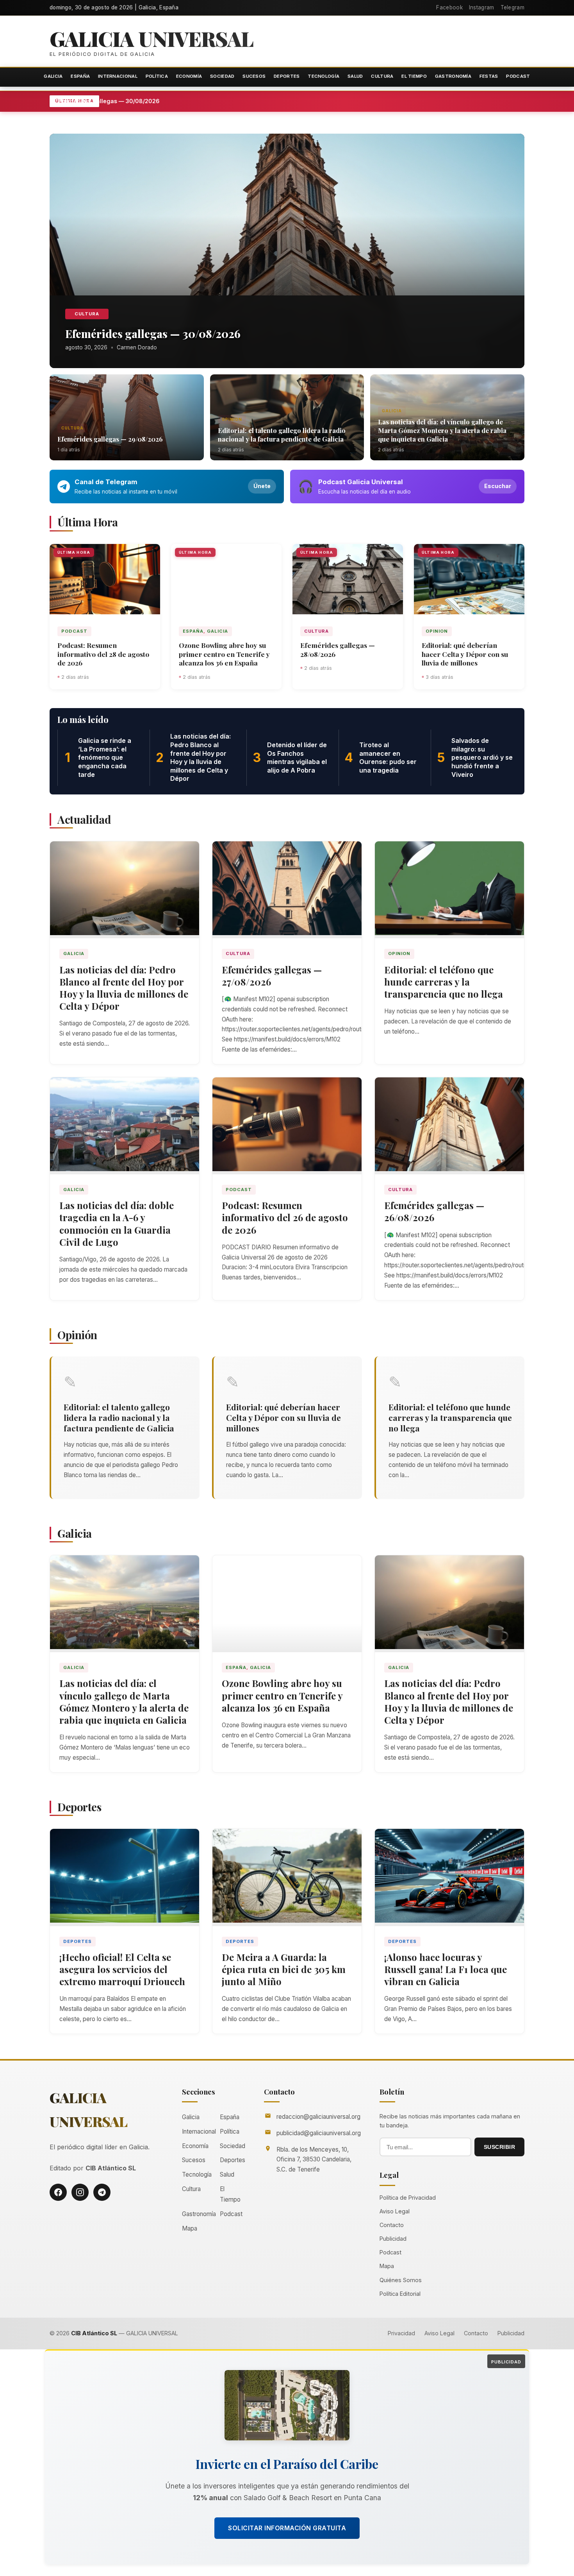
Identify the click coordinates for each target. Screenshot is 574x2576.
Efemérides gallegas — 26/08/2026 (434, 1211)
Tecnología (324, 76)
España (80, 76)
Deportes (287, 76)
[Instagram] (80, 2192)
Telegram (512, 7)
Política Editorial (400, 2294)
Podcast (518, 76)
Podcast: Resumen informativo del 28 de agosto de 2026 (103, 654)
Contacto (392, 2225)
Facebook (449, 7)
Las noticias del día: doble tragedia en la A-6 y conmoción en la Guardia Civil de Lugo (117, 1224)
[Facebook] (58, 2192)
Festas (489, 76)
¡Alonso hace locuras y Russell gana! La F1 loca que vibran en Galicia (446, 1969)
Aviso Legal (395, 2211)
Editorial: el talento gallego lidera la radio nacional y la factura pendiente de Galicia (282, 435)
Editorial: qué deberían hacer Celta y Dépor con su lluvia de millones (465, 654)
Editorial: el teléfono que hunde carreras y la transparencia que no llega (444, 982)
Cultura (382, 76)
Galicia (53, 76)
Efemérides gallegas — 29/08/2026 (110, 439)
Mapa (190, 2228)
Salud (355, 76)
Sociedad (222, 76)
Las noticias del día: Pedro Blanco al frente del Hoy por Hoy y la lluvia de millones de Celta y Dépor (124, 988)
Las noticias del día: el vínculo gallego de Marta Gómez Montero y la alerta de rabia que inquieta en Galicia (442, 430)
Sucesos (254, 76)
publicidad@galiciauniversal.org (319, 2133)
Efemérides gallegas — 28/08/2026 (338, 649)
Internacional (118, 76)
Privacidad (401, 2333)
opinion (232, 419)
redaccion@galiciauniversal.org (318, 2117)
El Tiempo (414, 76)
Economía (189, 76)
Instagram (482, 7)
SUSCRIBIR (500, 2147)
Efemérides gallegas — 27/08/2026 (272, 976)
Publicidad (393, 2239)
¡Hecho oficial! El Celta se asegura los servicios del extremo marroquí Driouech (122, 1969)
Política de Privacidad (408, 2198)
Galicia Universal (152, 38)
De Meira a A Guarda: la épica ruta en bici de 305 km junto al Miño (284, 1969)
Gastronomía (453, 76)
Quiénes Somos (401, 2280)
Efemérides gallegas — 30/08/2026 (148, 101)
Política (157, 76)
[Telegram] (102, 2192)
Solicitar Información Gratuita (287, 2528)
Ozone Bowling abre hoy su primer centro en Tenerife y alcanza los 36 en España (224, 654)
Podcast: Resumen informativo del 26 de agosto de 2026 (285, 1217)
